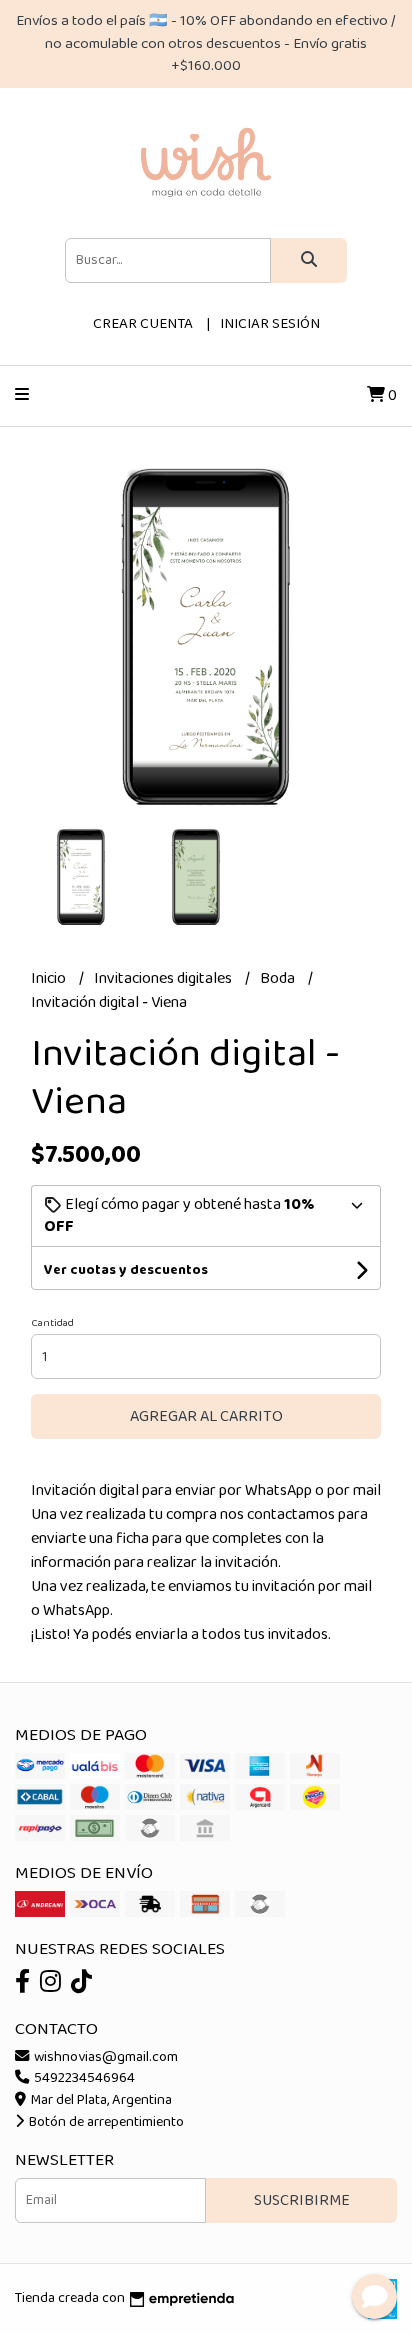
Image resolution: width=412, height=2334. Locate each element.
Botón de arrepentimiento (105, 2122)
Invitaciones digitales (164, 978)
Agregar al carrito (206, 1416)
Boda (279, 978)
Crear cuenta (143, 324)
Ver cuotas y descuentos (126, 1270)
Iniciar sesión (270, 324)
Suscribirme (302, 2200)
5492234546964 (83, 2078)
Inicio (50, 978)
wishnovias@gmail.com (104, 2057)
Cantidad (52, 1323)
